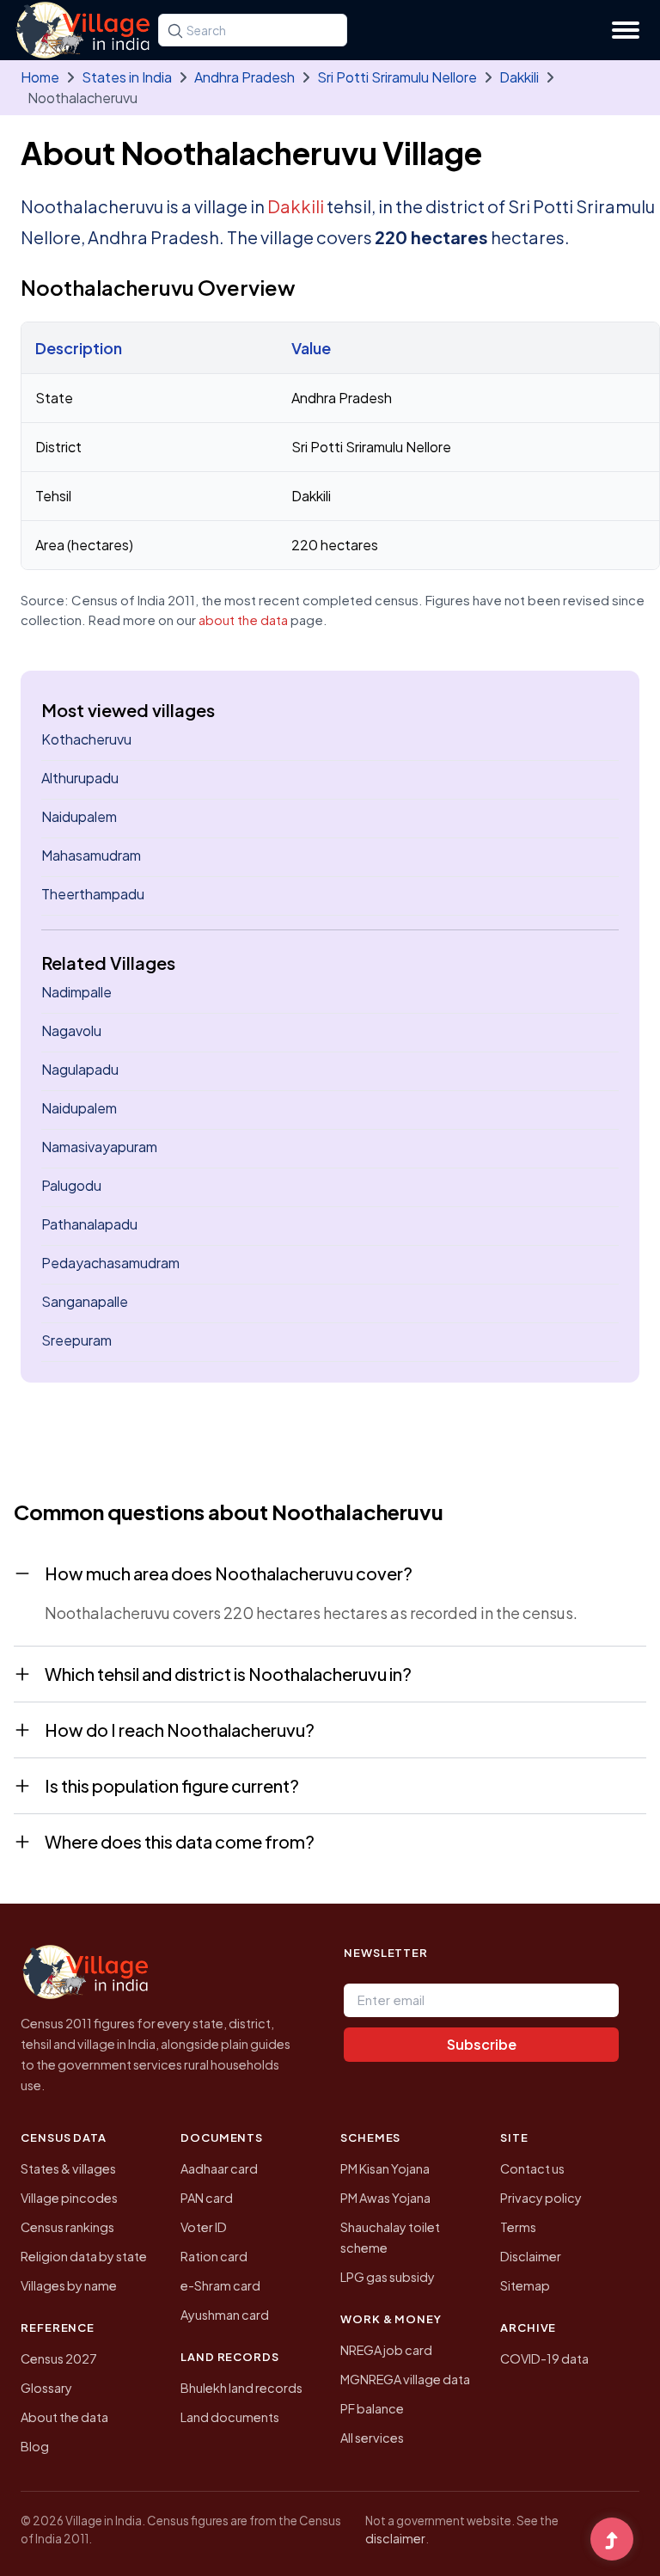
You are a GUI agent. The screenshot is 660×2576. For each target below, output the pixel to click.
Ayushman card (225, 2315)
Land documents (230, 2417)
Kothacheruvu (86, 739)
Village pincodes (69, 2198)
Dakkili (519, 77)
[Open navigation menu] (626, 30)
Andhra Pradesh (244, 77)
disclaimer (395, 2538)
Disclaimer (531, 2256)
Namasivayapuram (99, 1147)
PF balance (372, 2408)
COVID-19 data (544, 2358)
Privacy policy (541, 2198)
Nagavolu (71, 1030)
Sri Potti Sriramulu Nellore (397, 77)
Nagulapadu (80, 1069)
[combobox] (253, 30)
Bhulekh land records (241, 2388)
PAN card (207, 2198)
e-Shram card (220, 2285)
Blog (35, 2446)
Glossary (46, 2388)
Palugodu (71, 1185)
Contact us (532, 2168)
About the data (64, 2417)
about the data (243, 619)
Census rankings (67, 2227)
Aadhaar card (219, 2168)
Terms (518, 2227)
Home (40, 77)
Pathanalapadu (89, 1224)
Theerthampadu (93, 894)
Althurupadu (80, 778)
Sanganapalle (85, 1301)
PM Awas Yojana (385, 2198)
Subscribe (482, 2044)
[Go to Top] (612, 2541)
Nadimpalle (76, 992)
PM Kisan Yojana (385, 2168)
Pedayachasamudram (110, 1263)
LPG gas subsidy (388, 2277)
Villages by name (69, 2285)
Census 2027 (59, 2358)
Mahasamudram (91, 855)
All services (372, 2438)
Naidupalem (79, 816)
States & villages (68, 2168)
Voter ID (204, 2227)
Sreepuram (76, 1340)
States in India (127, 77)
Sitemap (525, 2285)
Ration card (214, 2256)
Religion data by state (84, 2256)
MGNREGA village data (405, 2379)
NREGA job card (386, 2350)
